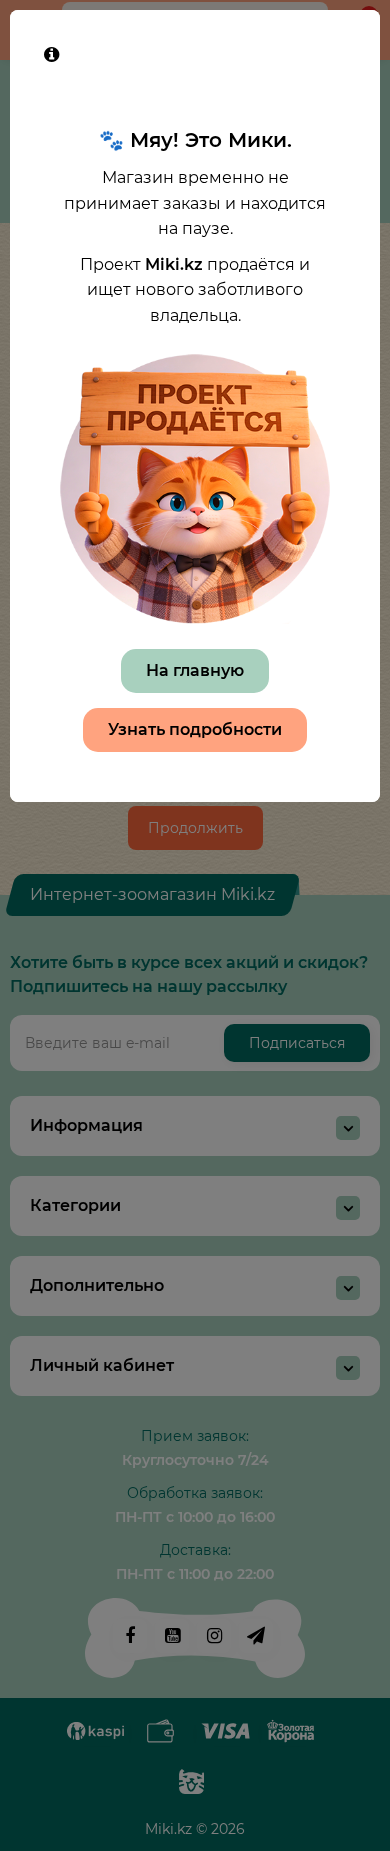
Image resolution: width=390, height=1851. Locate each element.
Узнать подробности (195, 729)
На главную (195, 670)
